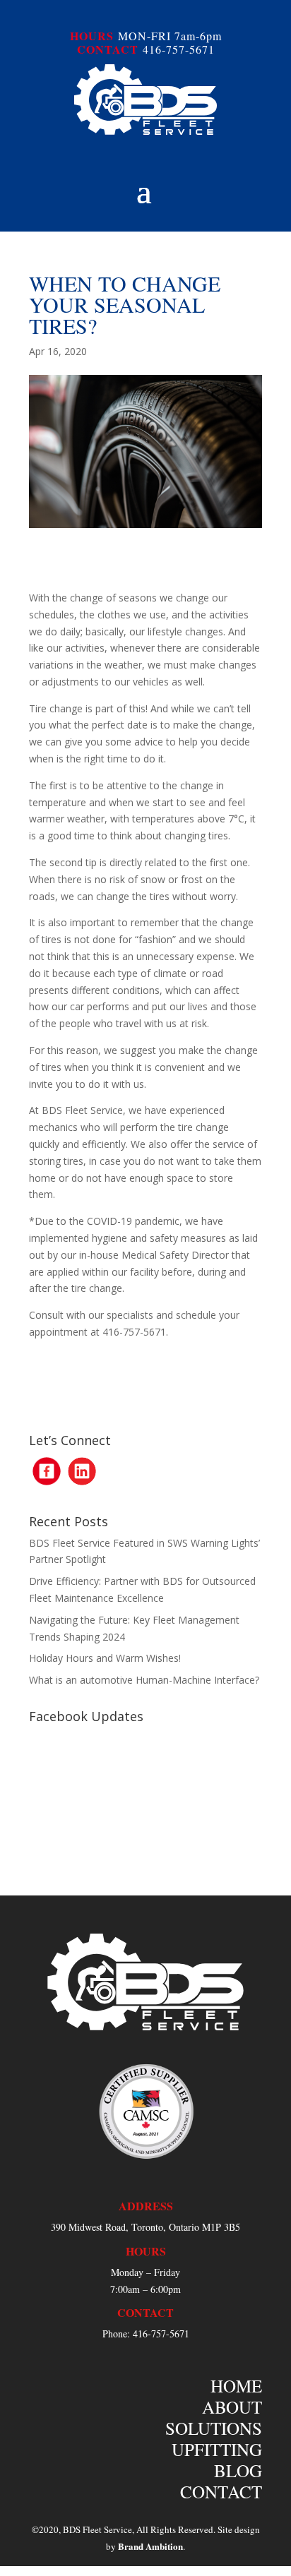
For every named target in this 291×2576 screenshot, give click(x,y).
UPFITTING (217, 2449)
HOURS (92, 36)
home (236, 2386)
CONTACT (108, 49)
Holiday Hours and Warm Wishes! (105, 1658)
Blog (238, 2470)
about (232, 2407)
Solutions (214, 2428)
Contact (221, 2492)
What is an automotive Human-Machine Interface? (144, 1680)
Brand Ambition (150, 2546)
